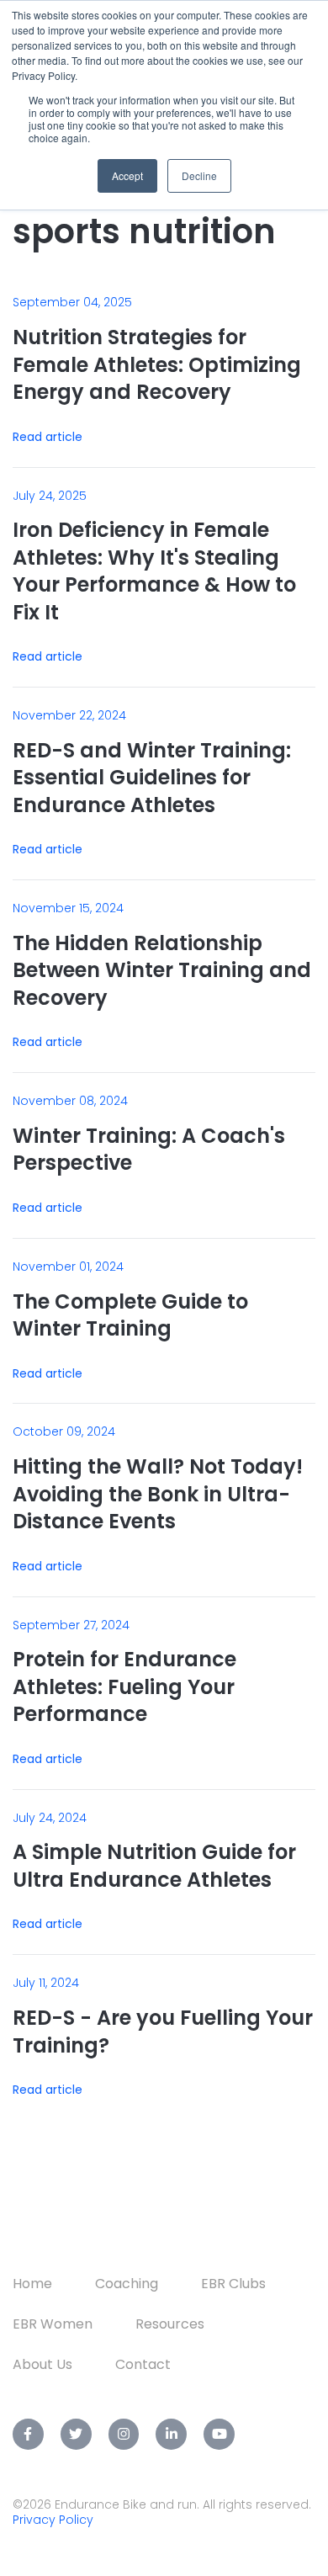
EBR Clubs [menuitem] (233, 2284)
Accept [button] (127, 175)
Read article (48, 437)
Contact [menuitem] (143, 2364)
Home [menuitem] (32, 2284)
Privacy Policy (53, 2520)
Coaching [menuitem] (127, 2284)
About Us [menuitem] (42, 2364)
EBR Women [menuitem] (53, 2324)
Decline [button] (199, 175)
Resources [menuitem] (170, 2324)
